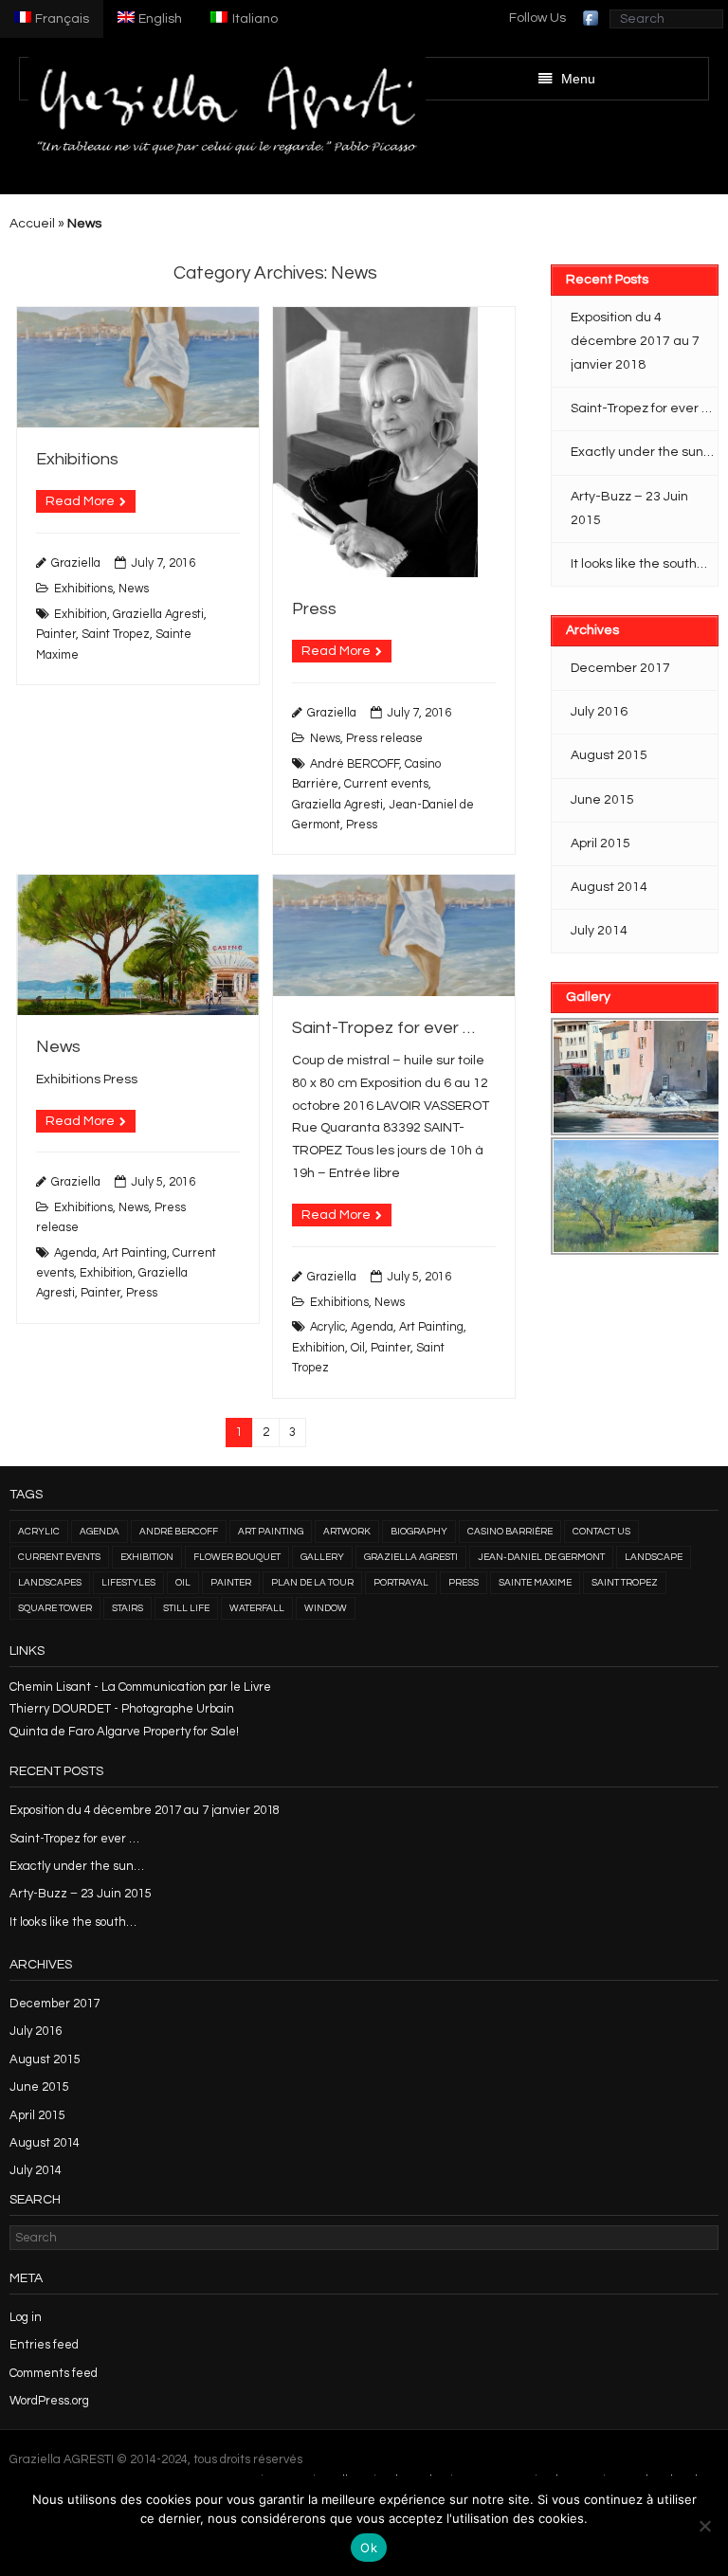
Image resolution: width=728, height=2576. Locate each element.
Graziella (76, 563)
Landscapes (50, 1583)
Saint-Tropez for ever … (383, 1028)
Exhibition (81, 615)
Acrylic (328, 1327)
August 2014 (609, 887)
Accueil (32, 224)
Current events (386, 784)
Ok (369, 2548)
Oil (358, 1348)
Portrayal (401, 1583)
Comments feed (54, 2373)
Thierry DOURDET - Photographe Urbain (122, 1709)
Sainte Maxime (535, 1583)
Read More (80, 501)
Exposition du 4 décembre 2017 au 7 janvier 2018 (635, 341)
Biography (419, 1532)
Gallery (322, 1557)
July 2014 (599, 931)
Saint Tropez (116, 635)
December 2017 (620, 668)
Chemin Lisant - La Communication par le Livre (140, 1687)
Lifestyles (128, 1583)
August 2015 (609, 755)
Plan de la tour (312, 1583)
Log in (26, 2317)
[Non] (704, 2526)
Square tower (55, 1608)
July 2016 (599, 712)
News (134, 589)
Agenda (75, 1253)
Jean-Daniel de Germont (541, 1557)
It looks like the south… (639, 564)
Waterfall (257, 1608)
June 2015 (602, 800)
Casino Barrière (510, 1532)
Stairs (127, 1608)
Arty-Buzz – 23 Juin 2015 (629, 508)
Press (314, 609)
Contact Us (601, 1532)
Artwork (347, 1532)
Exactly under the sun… (642, 452)
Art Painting (135, 1253)
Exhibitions (77, 459)
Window (326, 1608)
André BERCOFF (355, 764)
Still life (186, 1608)
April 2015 (601, 844)
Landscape (654, 1557)
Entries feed (44, 2345)
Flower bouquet (237, 1557)
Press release (384, 739)
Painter (56, 635)
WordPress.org (49, 2401)
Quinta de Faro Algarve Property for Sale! (124, 1732)
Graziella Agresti (158, 615)
